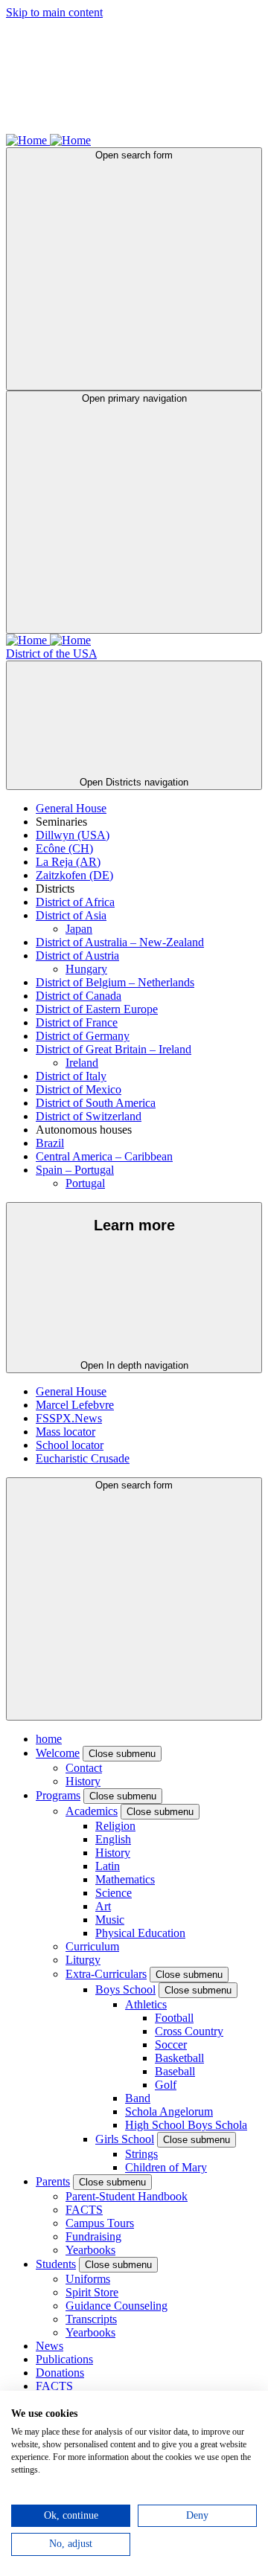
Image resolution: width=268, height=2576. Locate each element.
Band (138, 2098)
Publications (64, 2359)
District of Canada (79, 996)
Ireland (82, 1063)
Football (174, 2018)
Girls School (125, 2139)
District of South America (96, 1103)
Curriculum (92, 1946)
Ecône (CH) (64, 848)
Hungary (86, 969)
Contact (84, 1768)
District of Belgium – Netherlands (115, 982)
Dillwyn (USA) (73, 835)
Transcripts (91, 2319)
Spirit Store (92, 2292)
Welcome (58, 1753)
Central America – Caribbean (104, 1156)
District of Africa (75, 902)
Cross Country (189, 2031)
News (50, 2346)
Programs (58, 1795)
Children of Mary (166, 2167)
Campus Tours (100, 2223)
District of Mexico (79, 1089)
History (83, 1781)
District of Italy (71, 1076)
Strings (141, 2154)
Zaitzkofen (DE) (74, 875)
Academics (92, 1811)
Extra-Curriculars (106, 1974)
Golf (166, 2085)
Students (56, 2264)
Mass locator (66, 1432)
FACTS (84, 2210)
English (113, 1839)
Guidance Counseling (117, 2306)
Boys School (125, 1989)
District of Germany (83, 1036)
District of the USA (51, 653)
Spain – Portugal (75, 1170)
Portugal (85, 1183)
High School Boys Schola (186, 2125)
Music (110, 1920)
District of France (77, 1022)
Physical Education (140, 1933)
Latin (108, 1866)
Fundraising (93, 2236)
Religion (115, 1826)
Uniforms (88, 2279)
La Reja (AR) (68, 862)
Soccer (171, 2045)
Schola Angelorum (169, 2111)
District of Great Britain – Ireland (114, 1049)
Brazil (50, 1143)
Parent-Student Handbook (127, 2196)
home (49, 1739)
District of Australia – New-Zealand (120, 942)
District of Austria (77, 955)
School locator (70, 1445)
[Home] (28, 140)
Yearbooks (90, 2250)
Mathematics (125, 1879)
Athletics (146, 2004)
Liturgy (83, 1960)
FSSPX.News (69, 1418)
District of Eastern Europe (97, 1009)
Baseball (175, 2071)
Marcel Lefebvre (75, 1405)
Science (114, 1893)
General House (71, 808)
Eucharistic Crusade (83, 1458)
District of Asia (71, 915)
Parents (53, 2181)
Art (103, 1906)
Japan (79, 929)
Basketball (179, 2058)
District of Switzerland (89, 1116)
